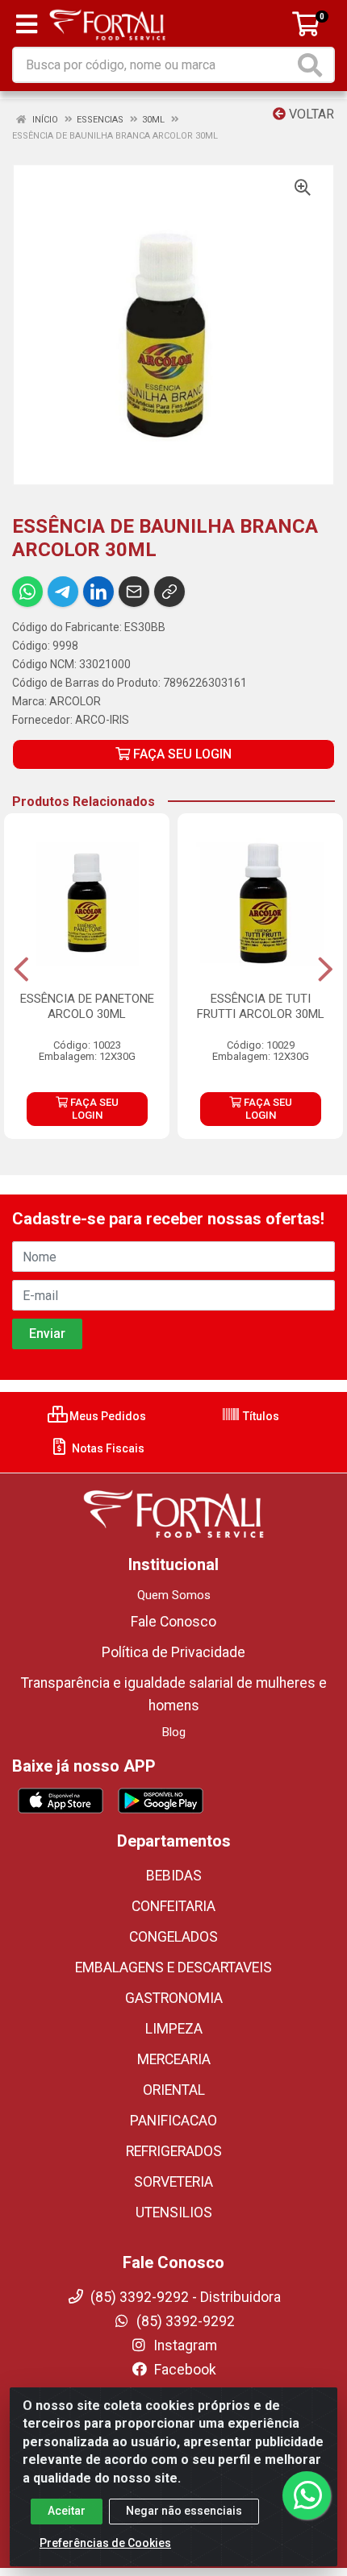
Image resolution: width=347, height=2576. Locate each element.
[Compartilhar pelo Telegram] (63, 592)
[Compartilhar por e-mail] (134, 592)
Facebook (184, 2370)
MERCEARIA (174, 2059)
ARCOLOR (75, 701)
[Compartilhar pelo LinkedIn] (98, 592)
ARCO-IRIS (102, 720)
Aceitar (67, 2511)
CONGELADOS (173, 1937)
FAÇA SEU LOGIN (181, 754)
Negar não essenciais (184, 2511)
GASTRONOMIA (174, 1998)
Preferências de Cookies (105, 2543)
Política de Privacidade (173, 1652)
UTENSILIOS (174, 2212)
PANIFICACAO (173, 2121)
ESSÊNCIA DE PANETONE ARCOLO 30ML (87, 1006)
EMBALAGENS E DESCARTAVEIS (173, 1967)
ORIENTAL (174, 2090)
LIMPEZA (174, 2029)
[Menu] (27, 24)
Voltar (310, 114)
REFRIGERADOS (174, 2151)
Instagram (184, 2345)
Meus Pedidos (107, 1416)
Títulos (260, 1416)
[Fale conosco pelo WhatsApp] (307, 2495)
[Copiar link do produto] (169, 592)
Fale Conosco (173, 1622)
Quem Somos (174, 1595)
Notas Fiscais (107, 1448)
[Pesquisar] (313, 65)
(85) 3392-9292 (184, 2321)
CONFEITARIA (173, 1906)
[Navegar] (21, 970)
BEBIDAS (174, 1876)
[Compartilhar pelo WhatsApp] (27, 592)
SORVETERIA (173, 2182)
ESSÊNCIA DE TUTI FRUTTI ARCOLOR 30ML (261, 1006)
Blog (174, 1732)
